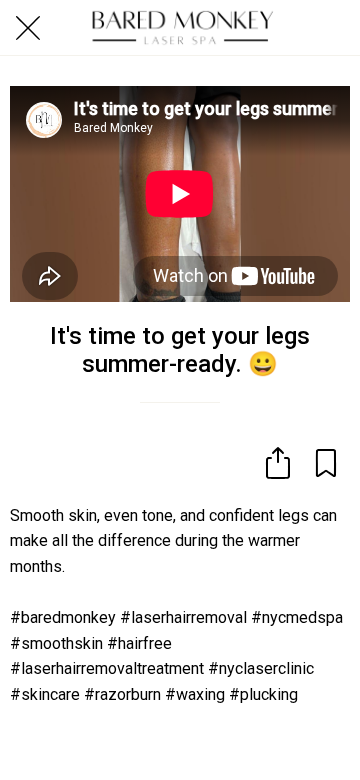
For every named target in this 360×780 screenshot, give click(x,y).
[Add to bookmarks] (326, 463)
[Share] (278, 463)
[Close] (28, 28)
